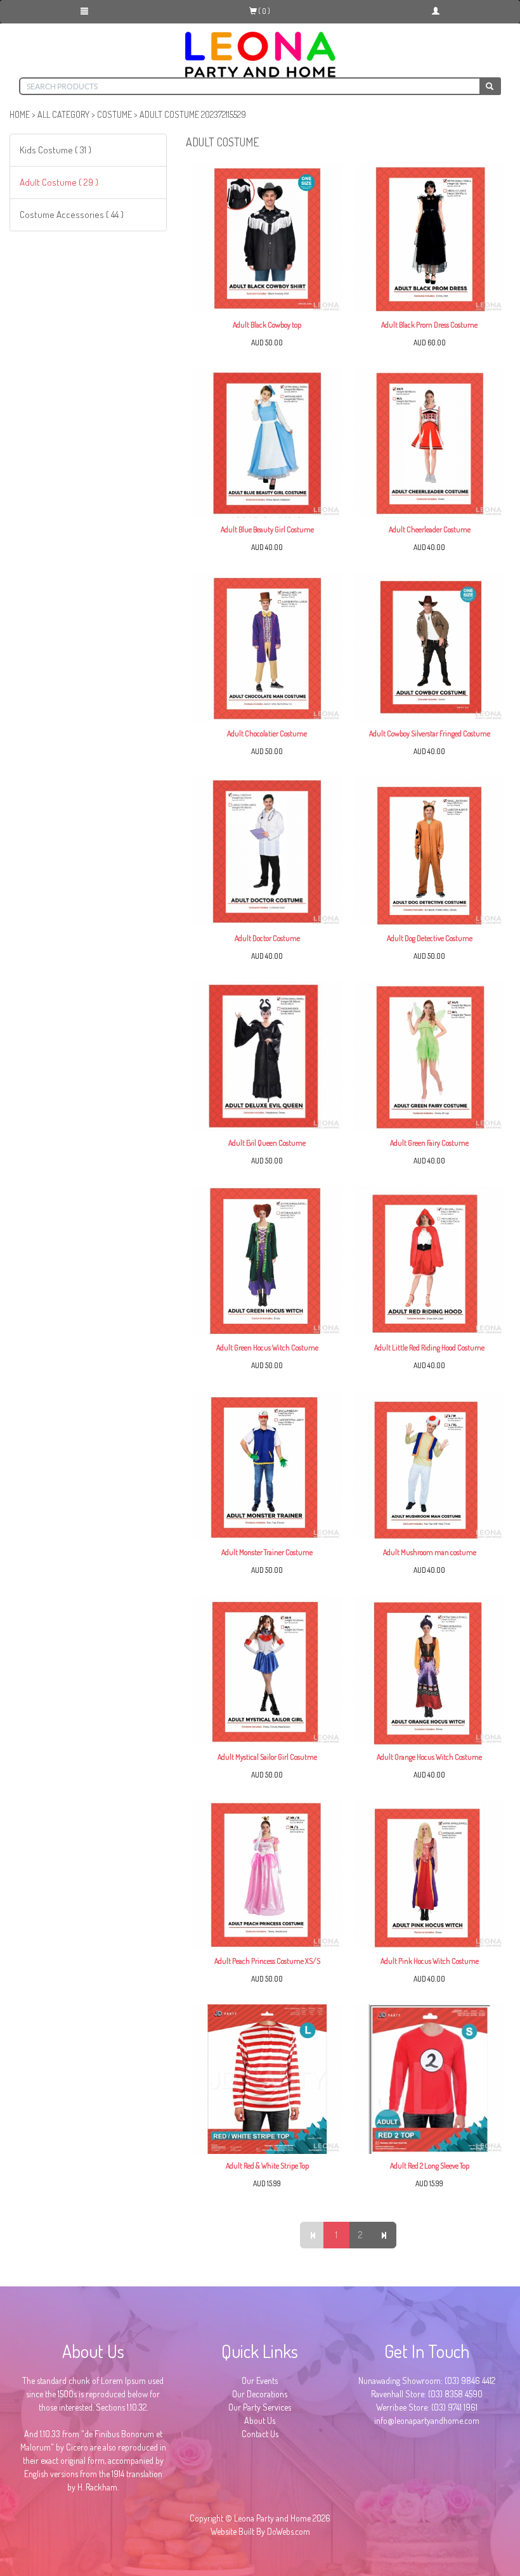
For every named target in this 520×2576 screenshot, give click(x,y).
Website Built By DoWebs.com (260, 2531)
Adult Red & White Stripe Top (267, 2166)
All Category (63, 114)
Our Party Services (260, 2407)
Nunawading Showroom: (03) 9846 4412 (427, 2381)
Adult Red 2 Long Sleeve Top (430, 2166)
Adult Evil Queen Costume (267, 1143)
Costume (114, 114)
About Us (260, 2420)
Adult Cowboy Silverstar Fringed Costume (430, 734)
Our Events (260, 2381)
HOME (20, 114)
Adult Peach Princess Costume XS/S (267, 1961)
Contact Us (260, 2434)
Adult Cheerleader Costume (430, 529)
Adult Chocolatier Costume (267, 734)
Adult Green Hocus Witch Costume (267, 1348)
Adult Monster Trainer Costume (267, 1552)
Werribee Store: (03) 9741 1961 (427, 2407)
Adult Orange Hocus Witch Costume (429, 1757)
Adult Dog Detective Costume (430, 938)
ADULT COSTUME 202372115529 (193, 114)
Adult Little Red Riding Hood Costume (429, 1348)
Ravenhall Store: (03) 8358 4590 (427, 2394)
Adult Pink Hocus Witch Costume (430, 1961)
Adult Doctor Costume (267, 938)
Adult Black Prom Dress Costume (429, 325)
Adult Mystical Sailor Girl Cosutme (267, 1757)
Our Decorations (260, 2394)
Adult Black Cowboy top (267, 325)
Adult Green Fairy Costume (429, 1143)
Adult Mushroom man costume (430, 1552)
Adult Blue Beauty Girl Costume (267, 529)
